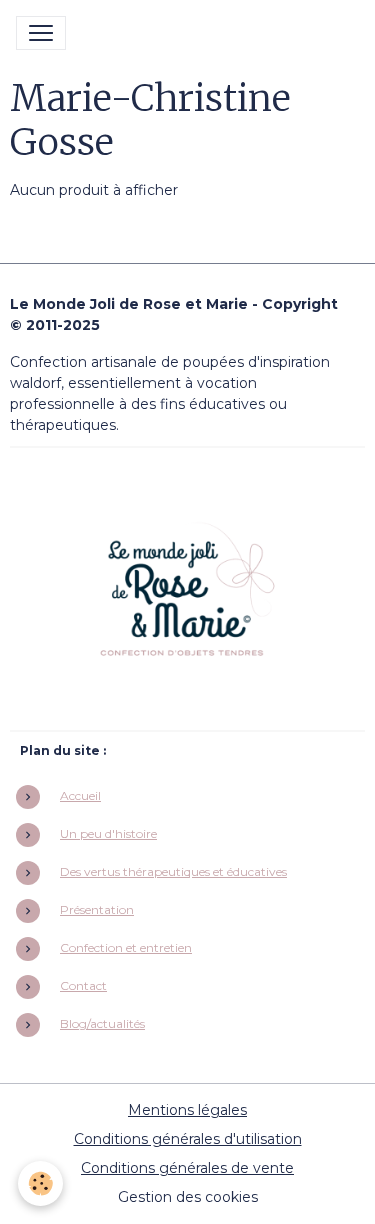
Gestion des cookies (188, 1197)
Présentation (97, 909)
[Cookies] (40, 1183)
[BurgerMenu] (41, 33)
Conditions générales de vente (187, 1168)
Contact (83, 985)
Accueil (80, 795)
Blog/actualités (102, 1023)
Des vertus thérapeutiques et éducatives (173, 871)
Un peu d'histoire (108, 833)
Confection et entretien (126, 947)
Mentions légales (187, 1110)
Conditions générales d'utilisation (188, 1139)
